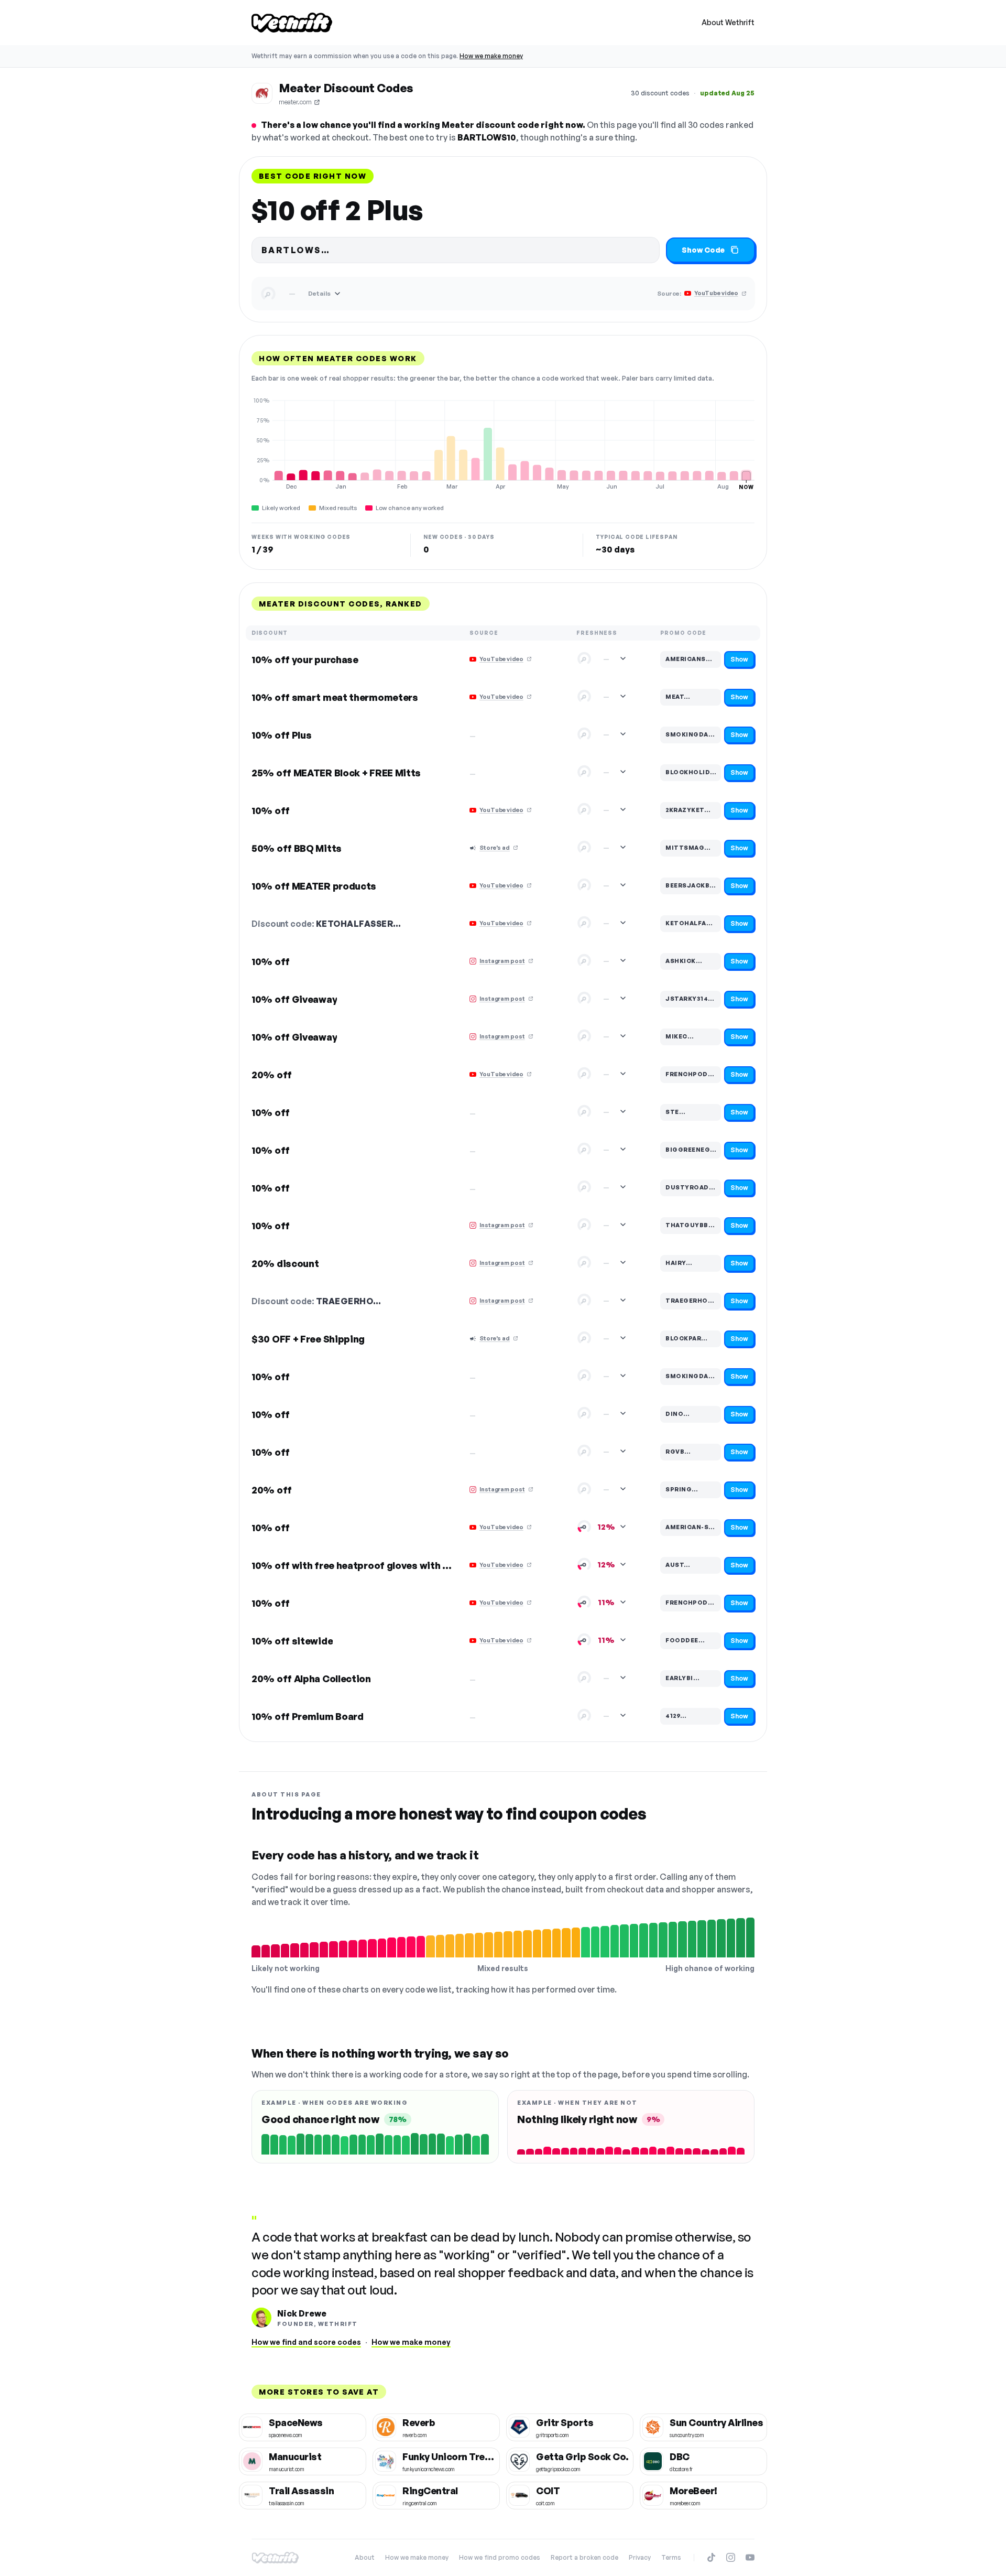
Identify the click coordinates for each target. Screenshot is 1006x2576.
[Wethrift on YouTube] (750, 2557)
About (365, 2557)
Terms (671, 2557)
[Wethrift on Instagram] (731, 2557)
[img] (503, 443)
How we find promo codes (500, 2557)
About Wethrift (728, 22)
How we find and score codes (306, 2342)
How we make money (491, 56)
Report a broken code (584, 2557)
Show (739, 659)
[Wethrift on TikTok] (711, 2557)
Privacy (640, 2557)
